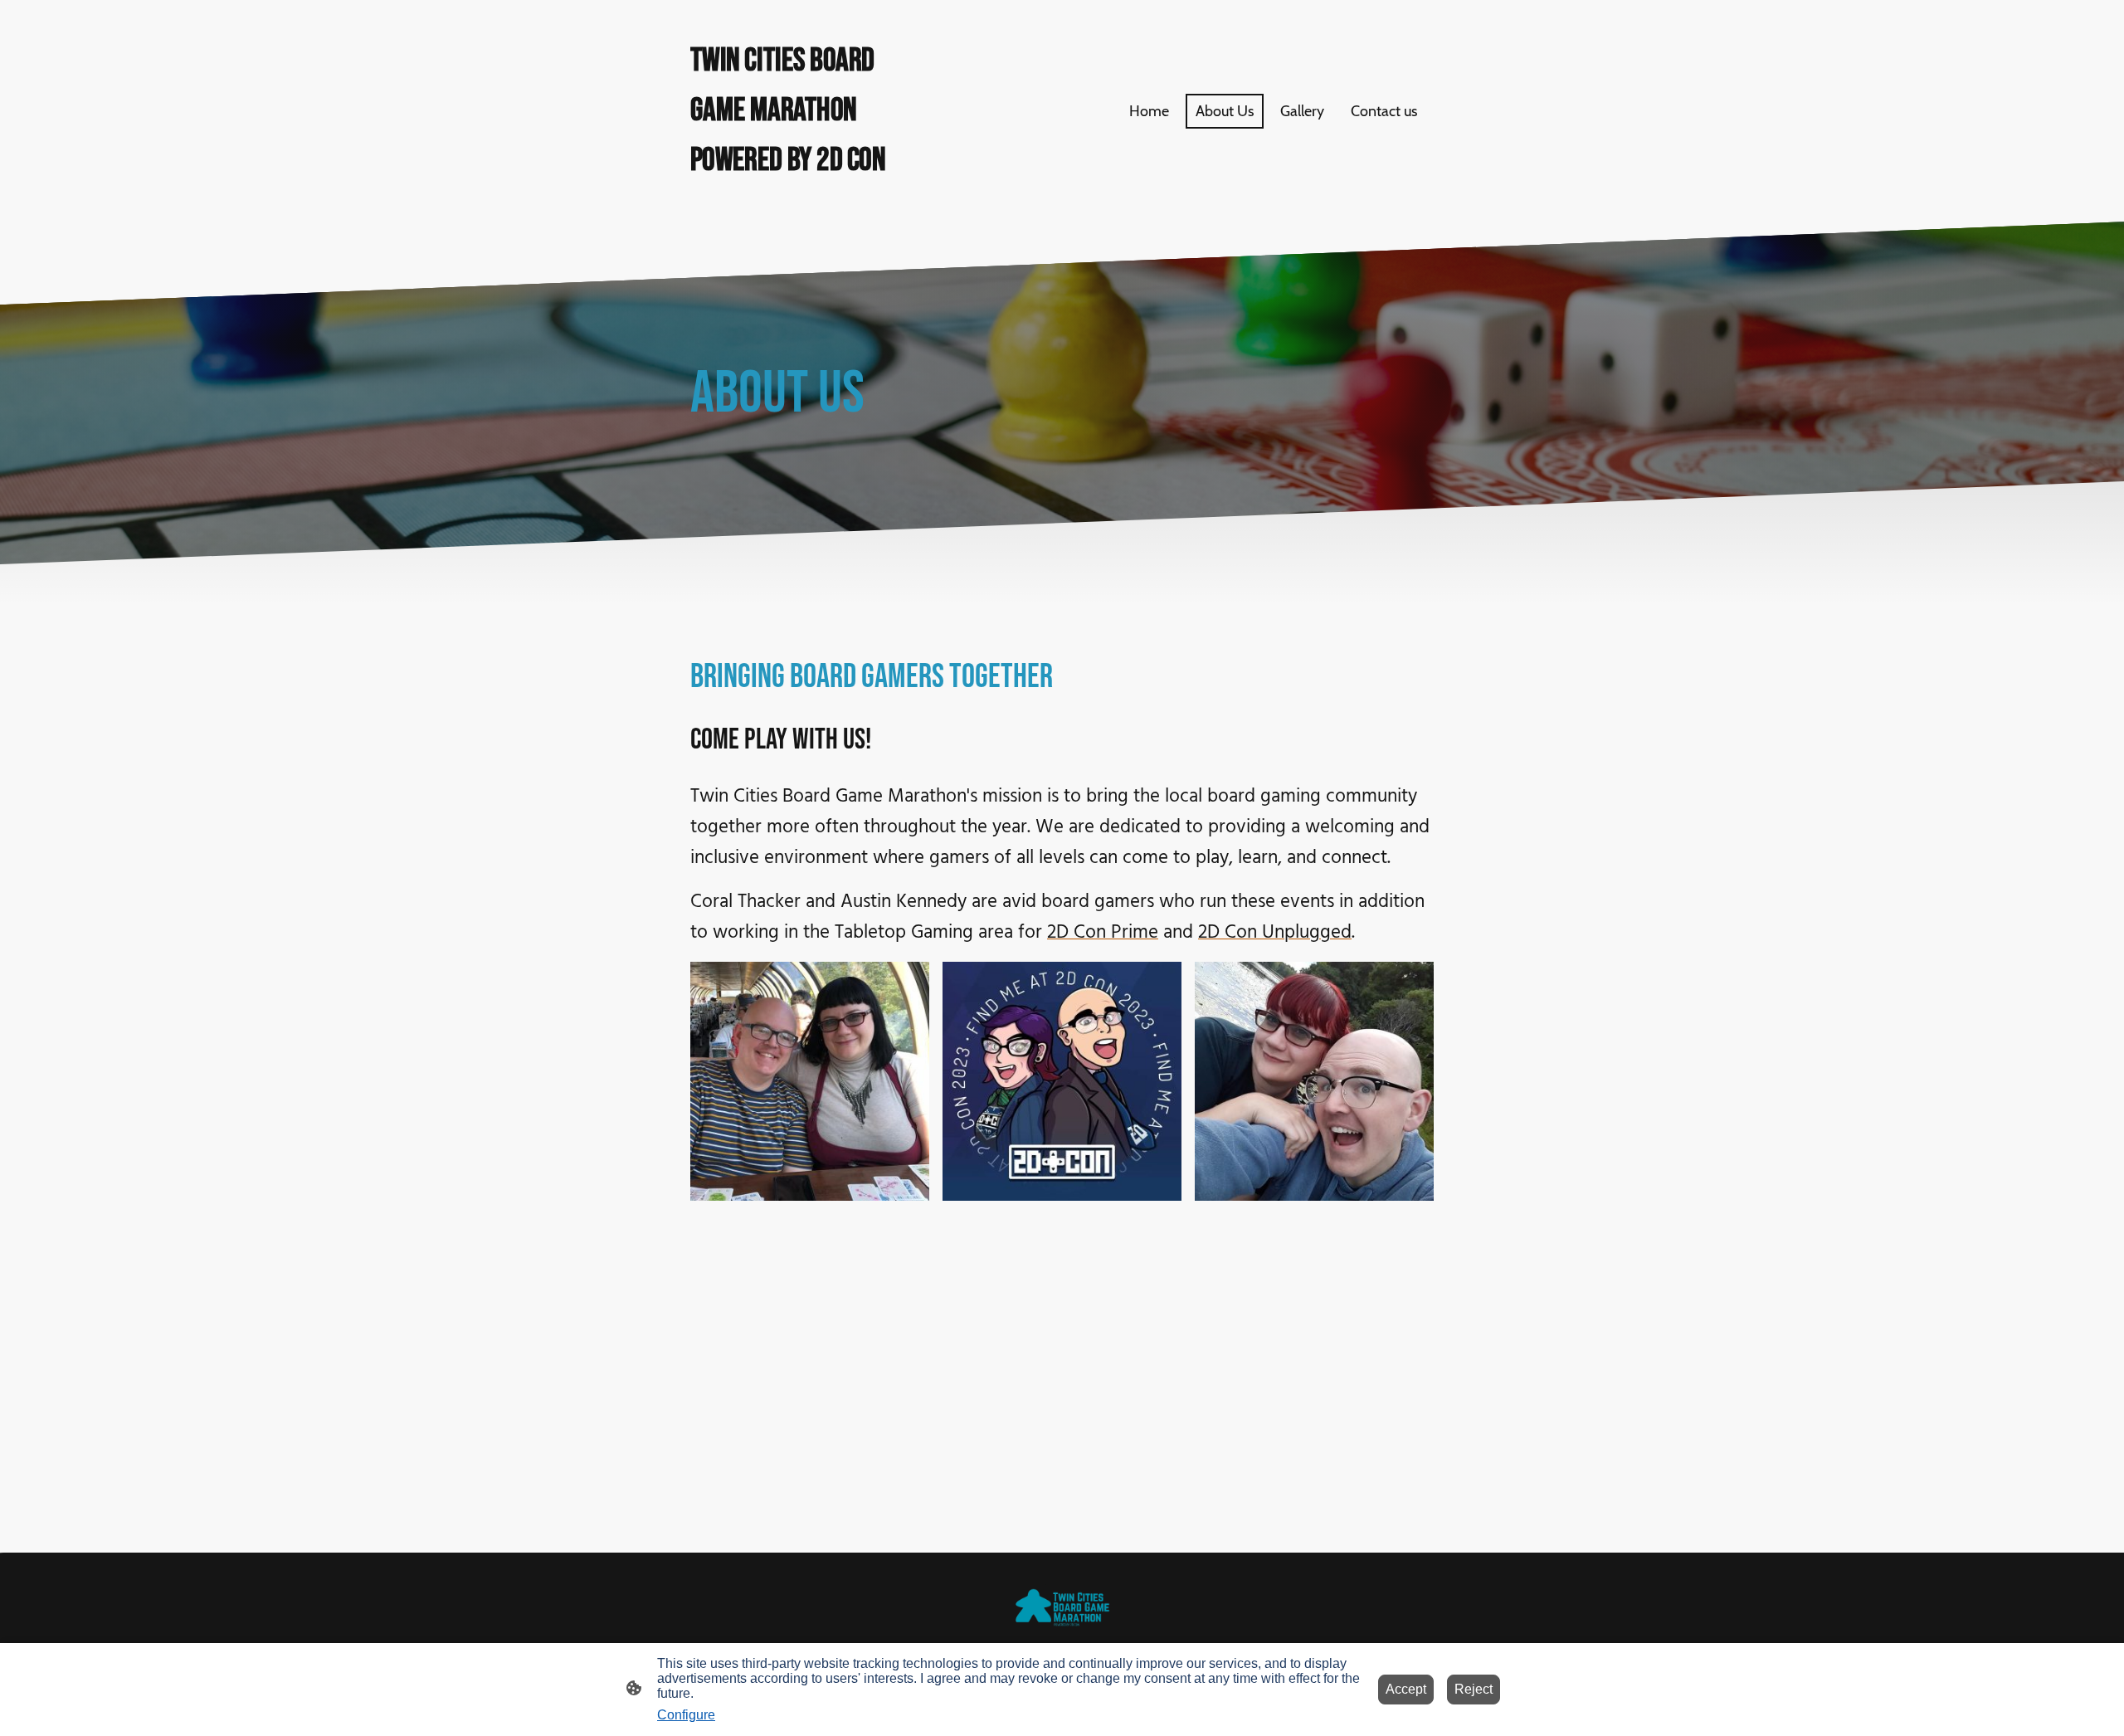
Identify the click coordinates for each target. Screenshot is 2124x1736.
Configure (686, 1715)
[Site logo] (805, 198)
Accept (1406, 1689)
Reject (1474, 1689)
